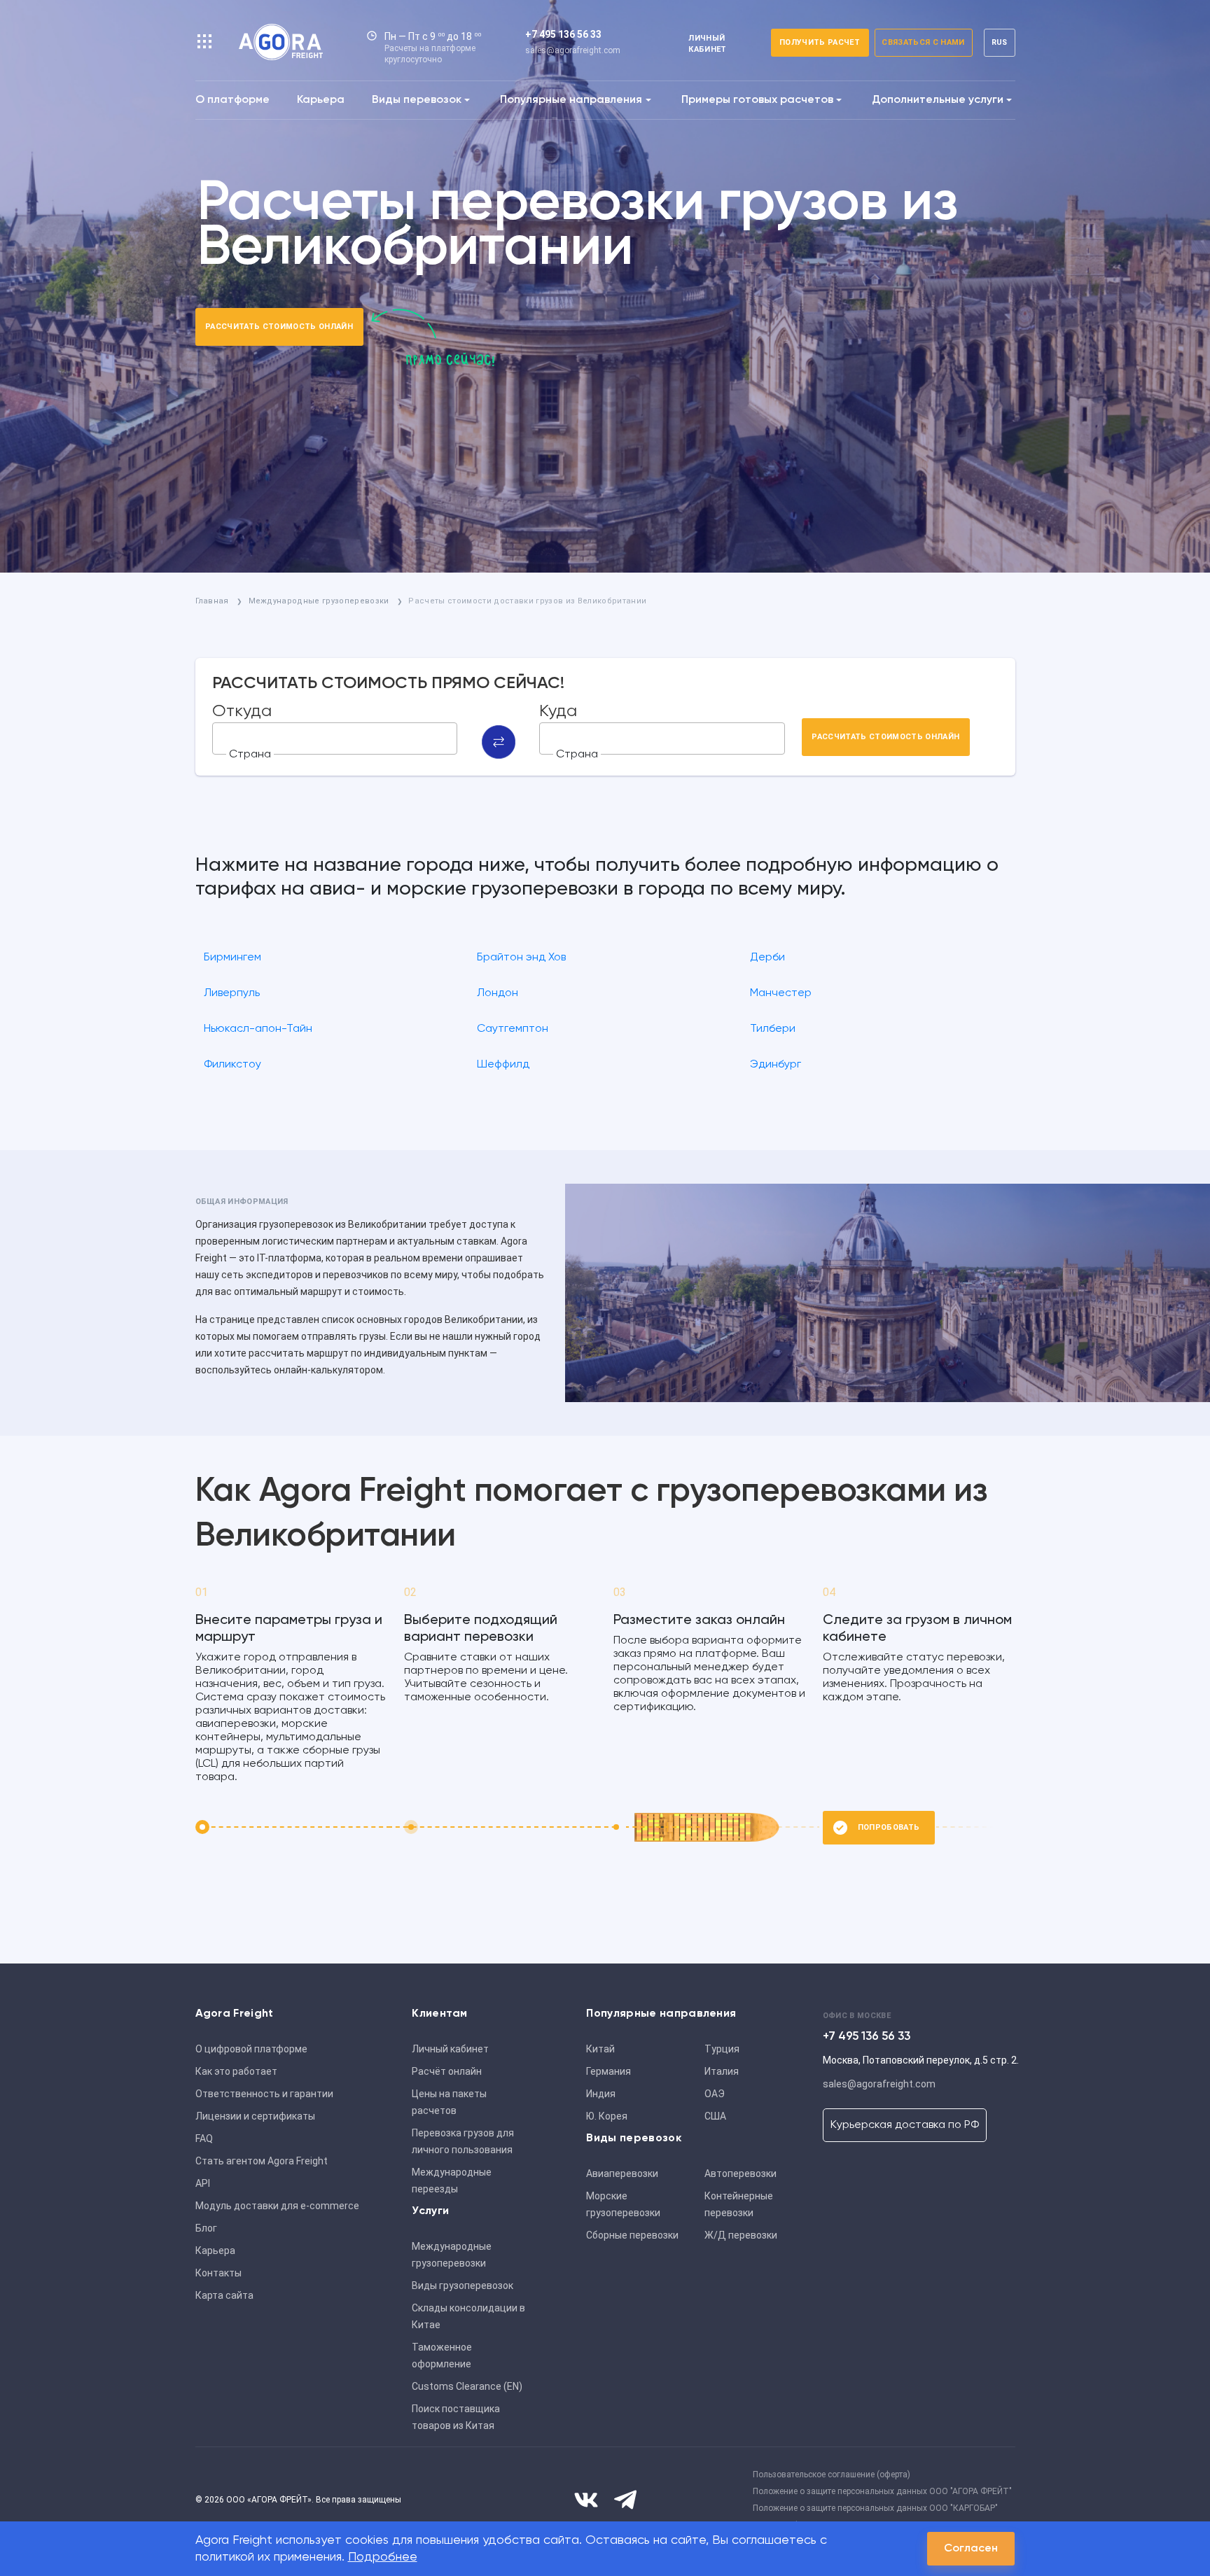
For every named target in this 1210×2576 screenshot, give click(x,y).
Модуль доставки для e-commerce (277, 2206)
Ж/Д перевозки (741, 2235)
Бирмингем (232, 958)
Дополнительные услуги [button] (938, 100)
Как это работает (236, 2071)
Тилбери (773, 1029)
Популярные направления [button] (571, 100)
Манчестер (781, 993)
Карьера (321, 100)
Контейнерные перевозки (739, 2204)
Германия (609, 2071)
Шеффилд (503, 1065)
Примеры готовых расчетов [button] (757, 100)
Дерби (767, 958)
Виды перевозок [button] (417, 100)
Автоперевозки (740, 2173)
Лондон (498, 993)
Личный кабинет (450, 2049)
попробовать (889, 1827)
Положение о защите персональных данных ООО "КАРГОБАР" (875, 2508)
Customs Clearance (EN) (467, 2386)
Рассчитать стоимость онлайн (279, 327)
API (203, 2183)
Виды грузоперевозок (463, 2285)
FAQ (204, 2138)
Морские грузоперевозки (623, 2204)
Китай (600, 2049)
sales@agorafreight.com (573, 50)
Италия (722, 2071)
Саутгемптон (513, 1029)
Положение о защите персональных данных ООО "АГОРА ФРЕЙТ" (882, 2491)
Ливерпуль (232, 993)
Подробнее (383, 2557)
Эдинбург (776, 1065)
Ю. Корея (607, 2116)
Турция (722, 2049)
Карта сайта (224, 2295)
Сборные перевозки (632, 2235)
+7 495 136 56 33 (563, 34)
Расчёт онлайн (447, 2071)
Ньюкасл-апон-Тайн (258, 1029)
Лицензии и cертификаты (255, 2116)
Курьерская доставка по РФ (905, 2125)
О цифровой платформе (251, 2049)
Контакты (218, 2273)
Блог (206, 2228)
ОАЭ (715, 2094)
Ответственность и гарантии (264, 2094)
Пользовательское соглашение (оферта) (832, 2474)
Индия (601, 2094)
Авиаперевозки (622, 2173)
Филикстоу (232, 1065)
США (715, 2116)
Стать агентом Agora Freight (262, 2161)
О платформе (232, 100)
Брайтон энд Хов (521, 958)
